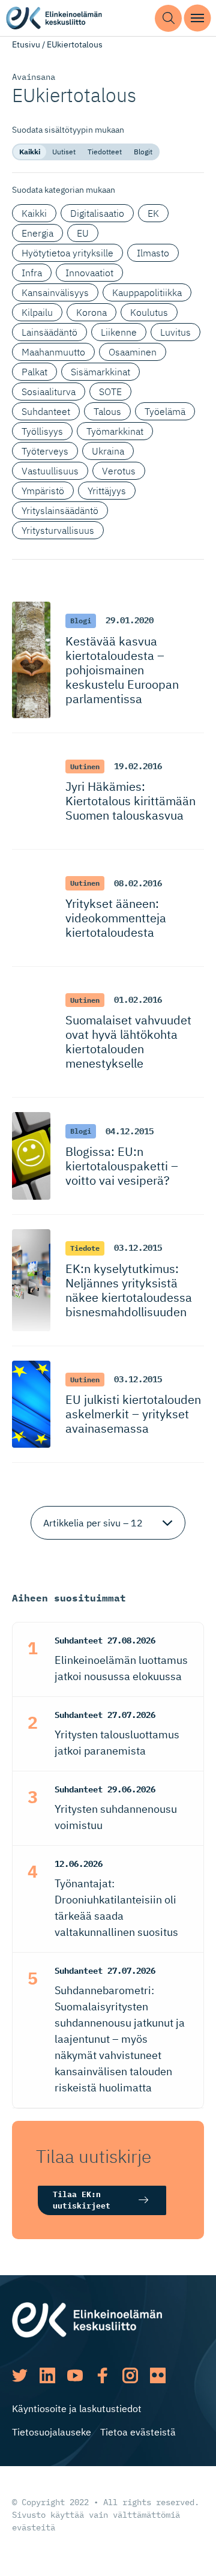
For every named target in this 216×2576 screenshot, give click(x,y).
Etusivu (26, 44)
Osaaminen (133, 352)
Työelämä (165, 411)
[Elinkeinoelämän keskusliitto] (87, 2319)
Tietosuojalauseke (52, 2432)
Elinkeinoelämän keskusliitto (54, 18)
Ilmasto (153, 253)
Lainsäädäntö (49, 332)
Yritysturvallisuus (58, 530)
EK (153, 213)
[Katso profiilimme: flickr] (158, 2375)
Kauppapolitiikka (147, 292)
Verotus (119, 471)
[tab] (30, 152)
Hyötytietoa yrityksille (67, 253)
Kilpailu (37, 312)
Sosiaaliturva (49, 392)
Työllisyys (42, 431)
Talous (107, 411)
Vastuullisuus (50, 471)
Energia (37, 233)
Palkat (34, 372)
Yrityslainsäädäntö (60, 510)
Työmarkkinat (115, 431)
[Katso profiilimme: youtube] (75, 2375)
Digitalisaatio (97, 213)
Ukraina (108, 451)
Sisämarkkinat (100, 372)
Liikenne (119, 332)
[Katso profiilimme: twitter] (20, 2375)
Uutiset (64, 152)
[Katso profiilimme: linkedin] (47, 2375)
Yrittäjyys (107, 491)
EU (83, 233)
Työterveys (45, 451)
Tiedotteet (105, 152)
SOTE (110, 392)
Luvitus (175, 332)
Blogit (143, 152)
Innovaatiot (89, 273)
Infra (32, 273)
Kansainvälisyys (55, 292)
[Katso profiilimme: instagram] (130, 2375)
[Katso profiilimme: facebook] (103, 2375)
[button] (168, 18)
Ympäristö (43, 491)
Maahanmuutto (53, 352)
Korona (91, 312)
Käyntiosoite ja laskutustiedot (77, 2408)
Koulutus (149, 312)
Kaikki (30, 152)
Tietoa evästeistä (138, 2432)
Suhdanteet (46, 411)
